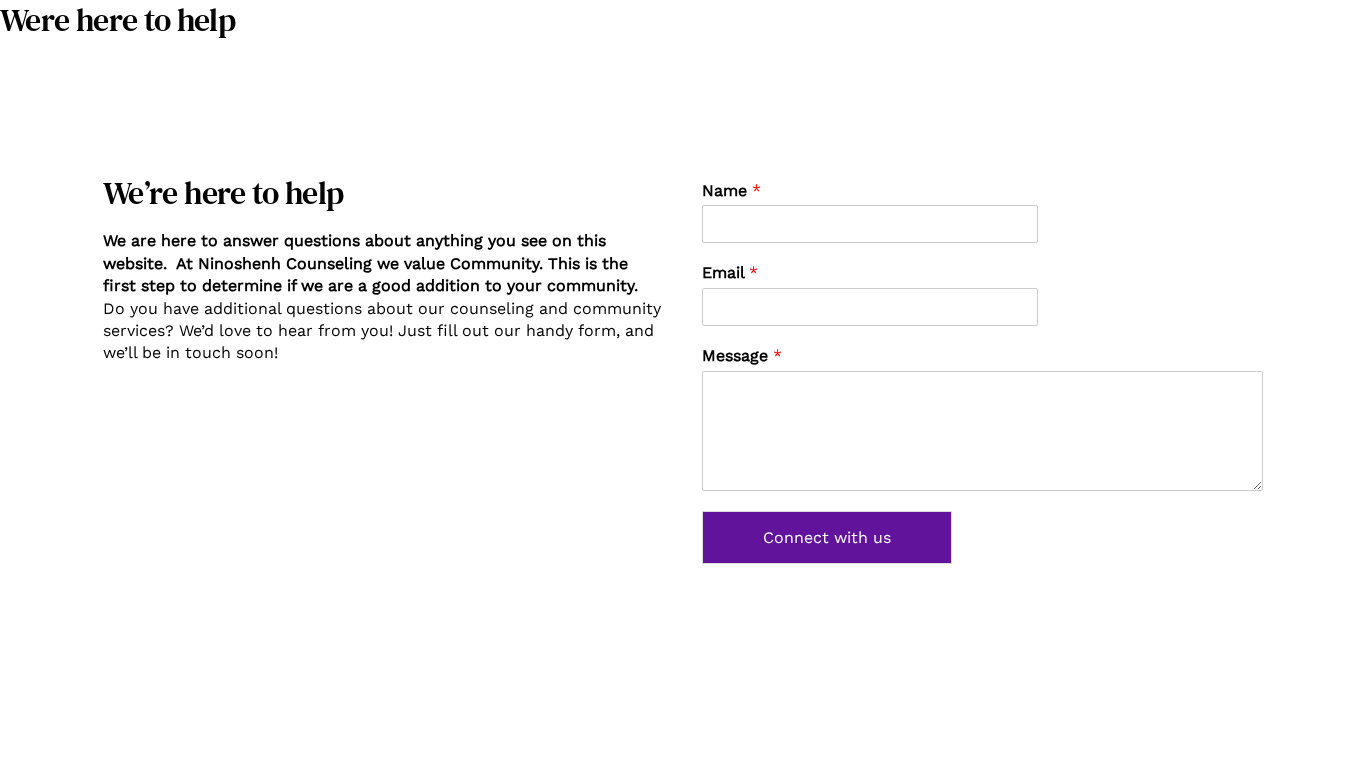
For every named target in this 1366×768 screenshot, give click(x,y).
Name (731, 190)
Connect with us (827, 537)
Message (742, 355)
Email (730, 272)
